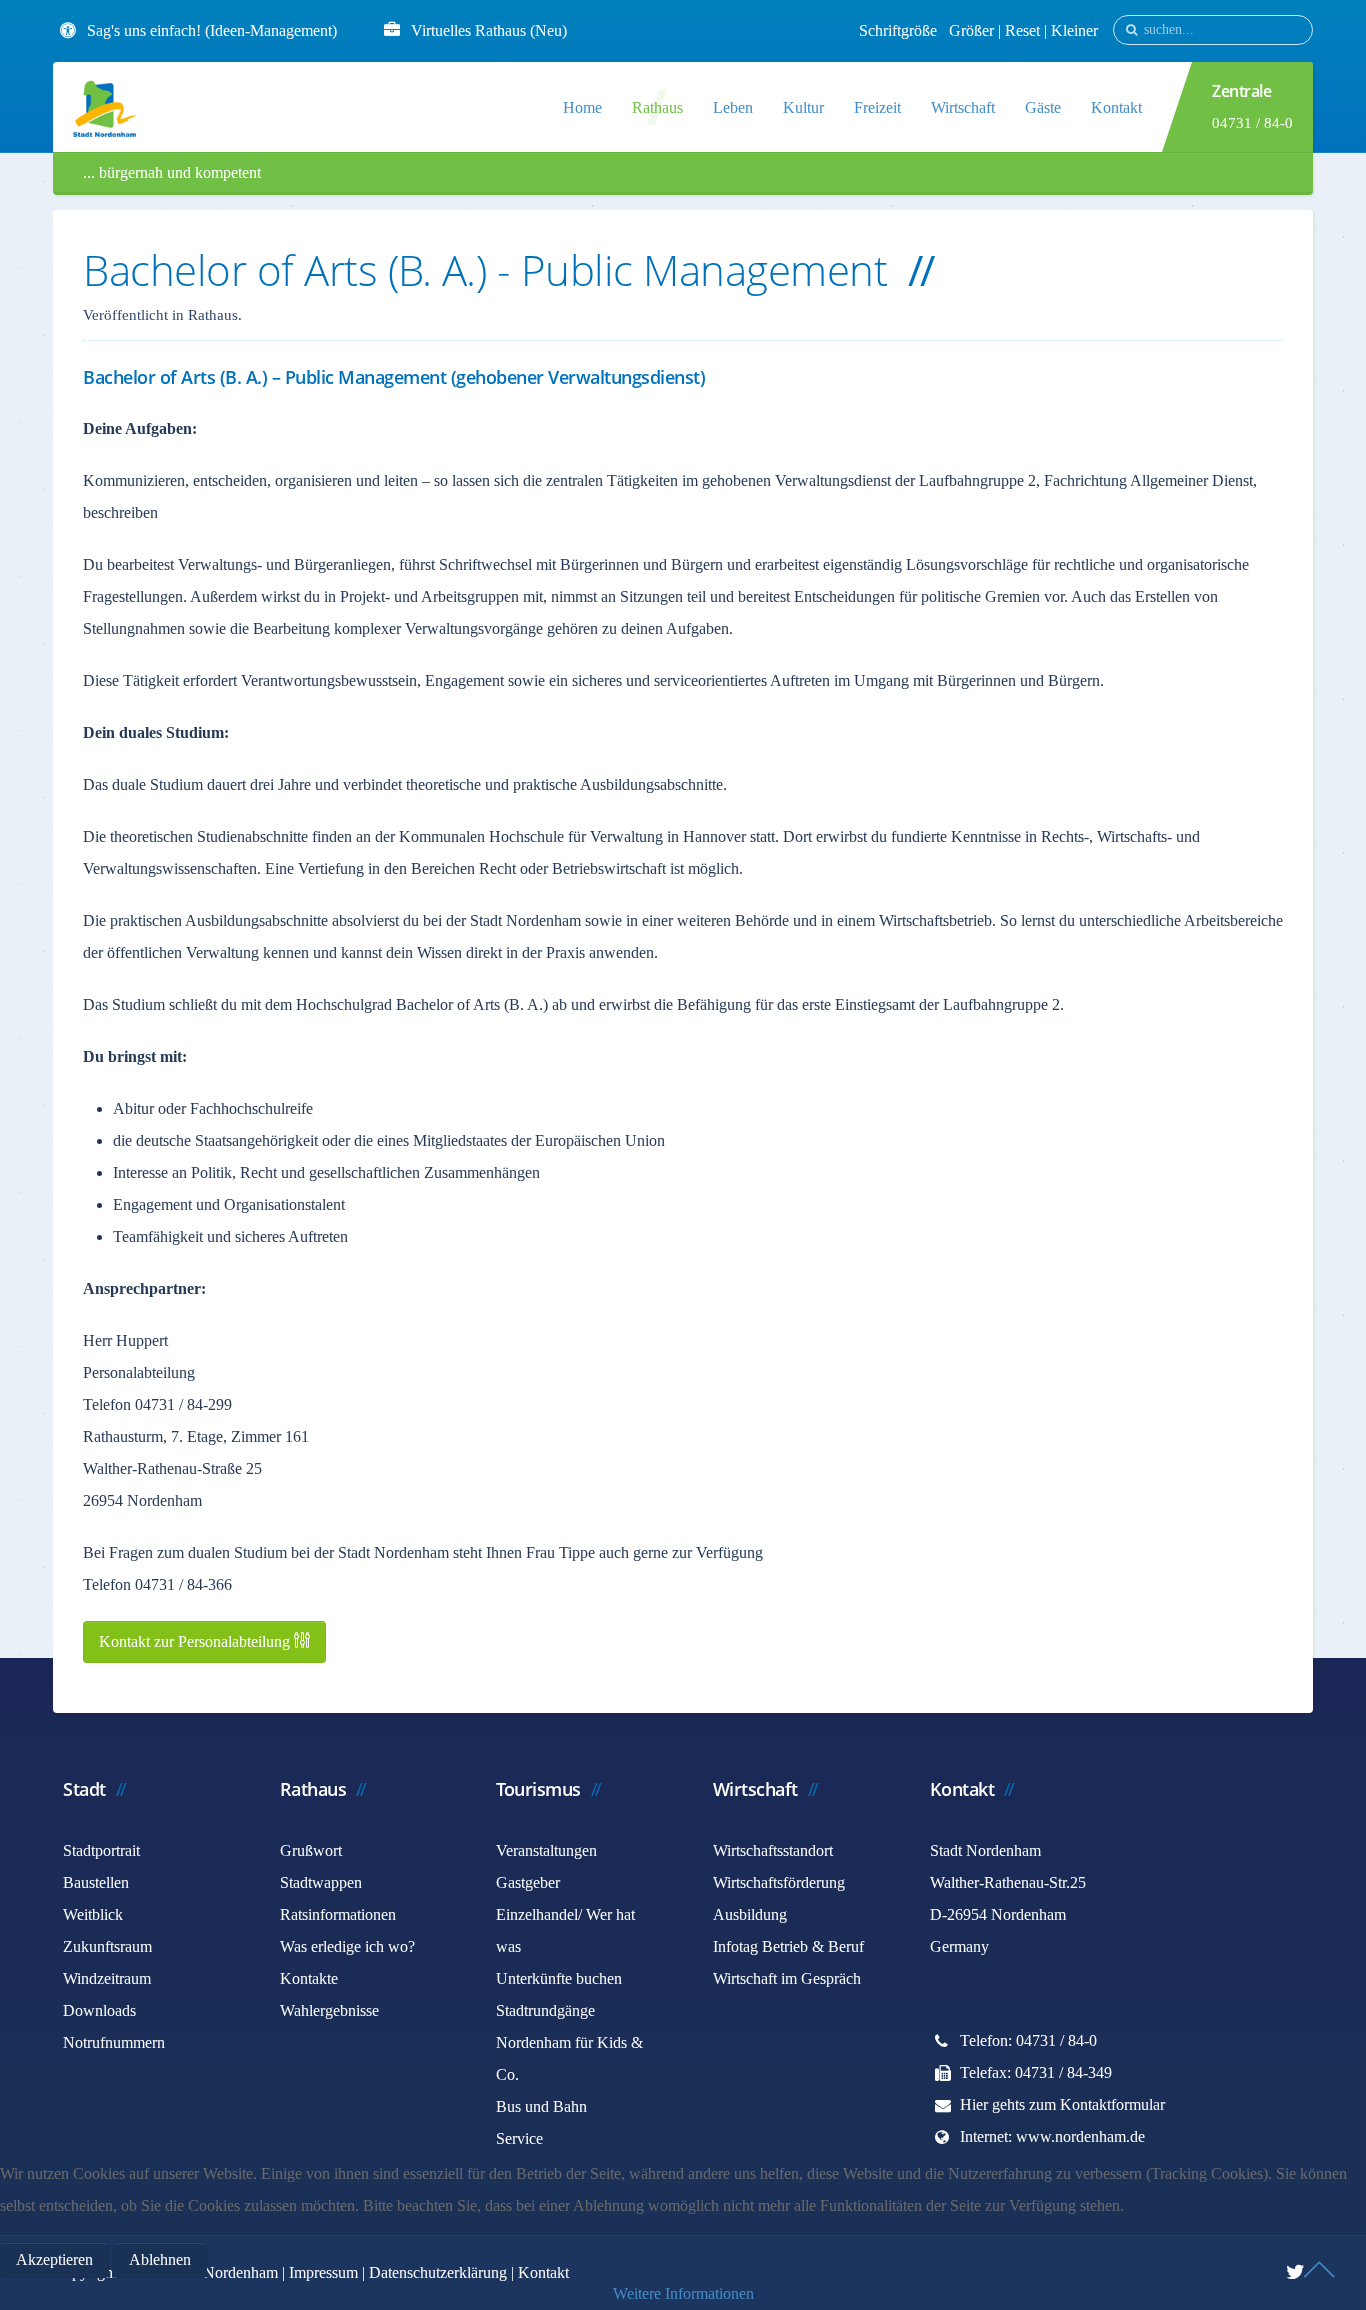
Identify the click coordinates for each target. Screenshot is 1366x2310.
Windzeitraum (107, 1978)
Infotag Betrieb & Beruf (788, 1946)
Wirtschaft (963, 107)
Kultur (803, 107)
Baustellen (96, 1882)
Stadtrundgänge (545, 2010)
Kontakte (309, 1978)
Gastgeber (528, 1882)
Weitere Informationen (683, 2293)
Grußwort (311, 1850)
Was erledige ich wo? (347, 1946)
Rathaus (657, 107)
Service (519, 2138)
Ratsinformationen (338, 1914)
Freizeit (877, 107)
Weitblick (93, 1914)
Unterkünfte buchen (559, 1978)
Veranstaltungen (546, 1850)
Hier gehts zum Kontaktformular (1062, 2104)
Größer (971, 30)
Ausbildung (750, 1914)
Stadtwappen (321, 1882)
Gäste (1043, 107)
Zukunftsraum (107, 1946)
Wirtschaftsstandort (773, 1850)
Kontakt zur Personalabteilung (196, 1641)
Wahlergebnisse (329, 2010)
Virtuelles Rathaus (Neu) (489, 30)
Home (582, 107)
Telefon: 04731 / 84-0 (1028, 2040)
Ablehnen (160, 2259)
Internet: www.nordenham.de (1052, 2136)
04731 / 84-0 (1252, 123)
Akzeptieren (54, 2259)
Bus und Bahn (541, 2106)
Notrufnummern (114, 2042)
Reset (1024, 30)
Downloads (99, 2010)
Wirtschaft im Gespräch (787, 1978)
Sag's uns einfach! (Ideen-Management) (212, 30)
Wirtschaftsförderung (779, 1882)
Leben (733, 107)
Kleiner (1074, 30)
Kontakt (1116, 107)
